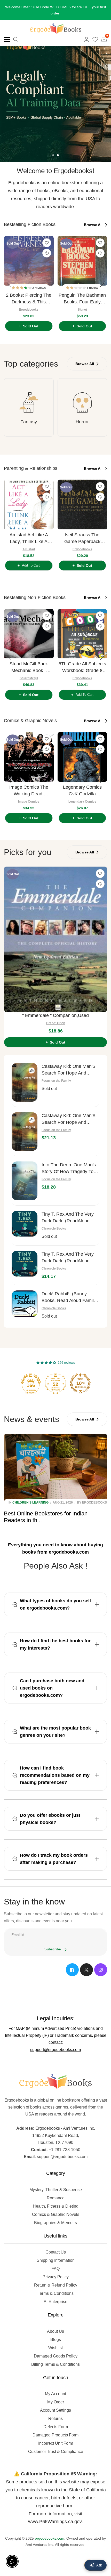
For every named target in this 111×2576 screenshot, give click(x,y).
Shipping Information (56, 2254)
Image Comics (29, 795)
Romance (56, 2192)
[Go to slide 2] (58, 149)
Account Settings (55, 2404)
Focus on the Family (56, 1075)
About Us (55, 2325)
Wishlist (55, 2342)
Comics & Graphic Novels (56, 2208)
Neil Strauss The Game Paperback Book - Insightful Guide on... (82, 532)
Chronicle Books (54, 1222)
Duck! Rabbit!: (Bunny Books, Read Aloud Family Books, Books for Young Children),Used (69, 1291)
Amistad (29, 543)
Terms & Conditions (56, 2287)
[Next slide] (102, 277)
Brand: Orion (56, 1017)
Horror (82, 416)
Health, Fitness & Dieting (56, 2200)
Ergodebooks (29, 303)
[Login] (86, 33)
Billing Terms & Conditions (55, 2358)
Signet (82, 303)
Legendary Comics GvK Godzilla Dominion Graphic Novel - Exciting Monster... (82, 785)
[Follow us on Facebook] (72, 1964)
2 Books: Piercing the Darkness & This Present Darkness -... (29, 293)
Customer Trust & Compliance (56, 2445)
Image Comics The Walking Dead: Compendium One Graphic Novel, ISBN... (29, 785)
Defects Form (56, 2421)
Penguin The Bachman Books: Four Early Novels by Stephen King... (82, 293)
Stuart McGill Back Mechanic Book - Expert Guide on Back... (29, 661)
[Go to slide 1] (53, 149)
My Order (56, 2396)
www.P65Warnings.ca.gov (55, 2515)
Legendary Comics (82, 795)
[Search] (16, 33)
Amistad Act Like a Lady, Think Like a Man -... (29, 532)
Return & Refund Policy (56, 2279)
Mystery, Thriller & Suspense (56, 2183)
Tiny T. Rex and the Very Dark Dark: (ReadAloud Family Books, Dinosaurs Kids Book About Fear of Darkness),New (68, 1252)
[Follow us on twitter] (86, 1964)
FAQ (55, 2262)
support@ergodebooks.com (55, 2043)
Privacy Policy (56, 2271)
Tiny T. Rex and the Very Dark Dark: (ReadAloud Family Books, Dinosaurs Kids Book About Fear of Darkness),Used (68, 1212)
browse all (94, 219)
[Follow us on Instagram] (101, 1964)
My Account (55, 2388)
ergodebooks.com (50, 2532)
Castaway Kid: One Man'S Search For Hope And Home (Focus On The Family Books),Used (69, 1064)
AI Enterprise (55, 2295)
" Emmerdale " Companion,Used (55, 1009)
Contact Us (56, 2246)
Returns (55, 2412)
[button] (22, 282)
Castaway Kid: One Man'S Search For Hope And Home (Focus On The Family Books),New (69, 1113)
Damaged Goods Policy (56, 2350)
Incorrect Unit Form (56, 2437)
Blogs (56, 2333)
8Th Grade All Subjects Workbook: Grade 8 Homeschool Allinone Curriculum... (82, 661)
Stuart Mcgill (29, 672)
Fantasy (29, 416)
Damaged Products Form (55, 2429)
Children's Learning (30, 1496)
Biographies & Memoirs (55, 2216)
